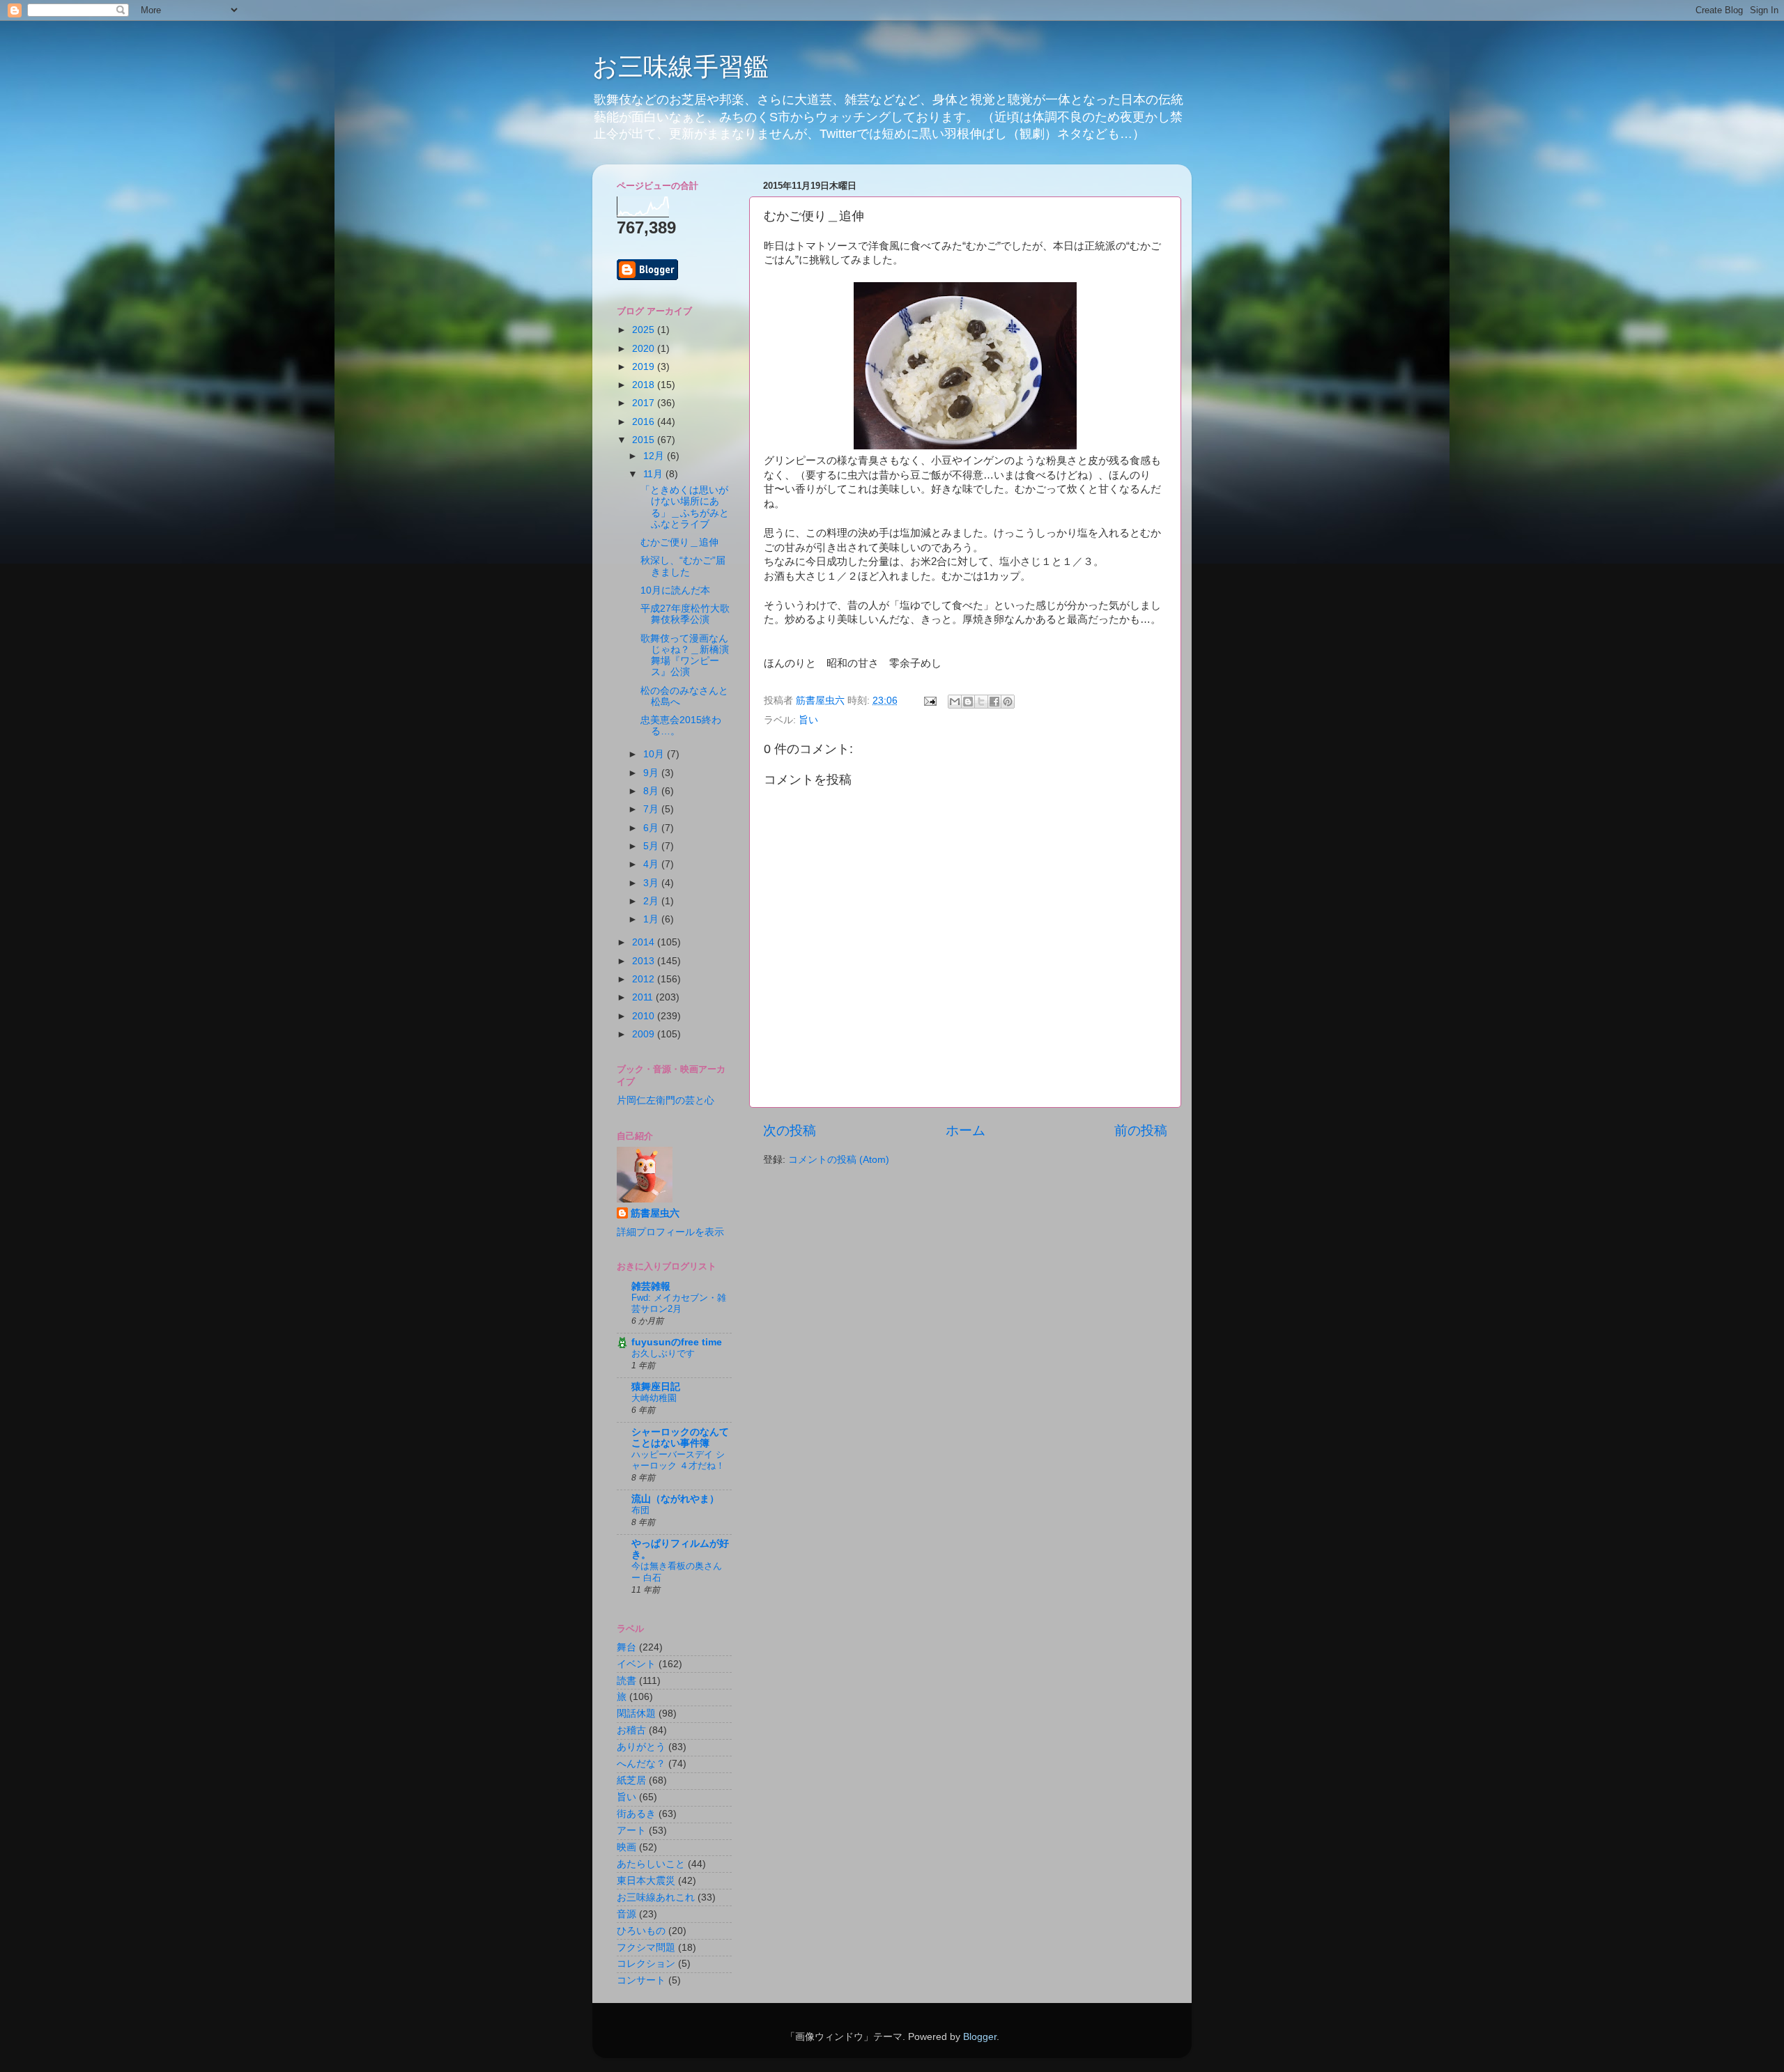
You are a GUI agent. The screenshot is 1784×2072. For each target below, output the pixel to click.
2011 (644, 997)
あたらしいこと (651, 1864)
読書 (626, 1681)
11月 (654, 474)
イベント (636, 1664)
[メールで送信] (955, 702)
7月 (652, 809)
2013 (645, 961)
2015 (645, 440)
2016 (645, 422)
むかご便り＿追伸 (679, 542)
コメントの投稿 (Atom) (839, 1160)
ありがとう (641, 1747)
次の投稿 (790, 1130)
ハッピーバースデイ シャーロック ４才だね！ (678, 1460)
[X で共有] (981, 702)
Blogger (980, 2037)
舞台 (626, 1647)
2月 (652, 901)
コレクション (646, 1964)
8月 (652, 791)
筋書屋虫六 (655, 1213)
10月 (655, 754)
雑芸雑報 (651, 1286)
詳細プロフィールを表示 (670, 1232)
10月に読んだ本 (675, 590)
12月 (655, 456)
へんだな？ (641, 1764)
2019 (645, 367)
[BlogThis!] (968, 702)
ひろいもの (641, 1931)
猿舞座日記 (656, 1387)
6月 (652, 828)
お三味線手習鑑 (680, 67)
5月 (652, 846)
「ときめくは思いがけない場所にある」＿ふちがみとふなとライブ (685, 507)
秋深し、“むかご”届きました (683, 566)
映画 (626, 1847)
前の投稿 (1141, 1130)
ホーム (966, 1130)
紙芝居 (631, 1780)
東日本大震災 (646, 1881)
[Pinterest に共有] (1008, 702)
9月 (652, 773)
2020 (645, 349)
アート (631, 1831)
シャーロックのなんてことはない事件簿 (680, 1438)
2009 (645, 1034)
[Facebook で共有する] (994, 702)
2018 (645, 385)
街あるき (636, 1814)
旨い (808, 720)
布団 (640, 1510)
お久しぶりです (663, 1353)
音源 (626, 1914)
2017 (645, 403)
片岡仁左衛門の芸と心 (666, 1100)
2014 (645, 942)
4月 (652, 864)
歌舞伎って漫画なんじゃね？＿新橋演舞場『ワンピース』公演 (685, 656)
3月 (652, 883)
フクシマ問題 (646, 1948)
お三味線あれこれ (656, 1897)
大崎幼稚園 (654, 1398)
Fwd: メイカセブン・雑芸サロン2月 (679, 1304)
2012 (645, 979)
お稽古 (631, 1730)
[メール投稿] (929, 701)
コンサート (641, 1980)
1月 (652, 919)
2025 (645, 330)
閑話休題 (636, 1714)
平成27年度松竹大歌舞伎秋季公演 (685, 614)
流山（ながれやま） (675, 1499)
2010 (645, 1016)
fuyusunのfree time (677, 1342)
